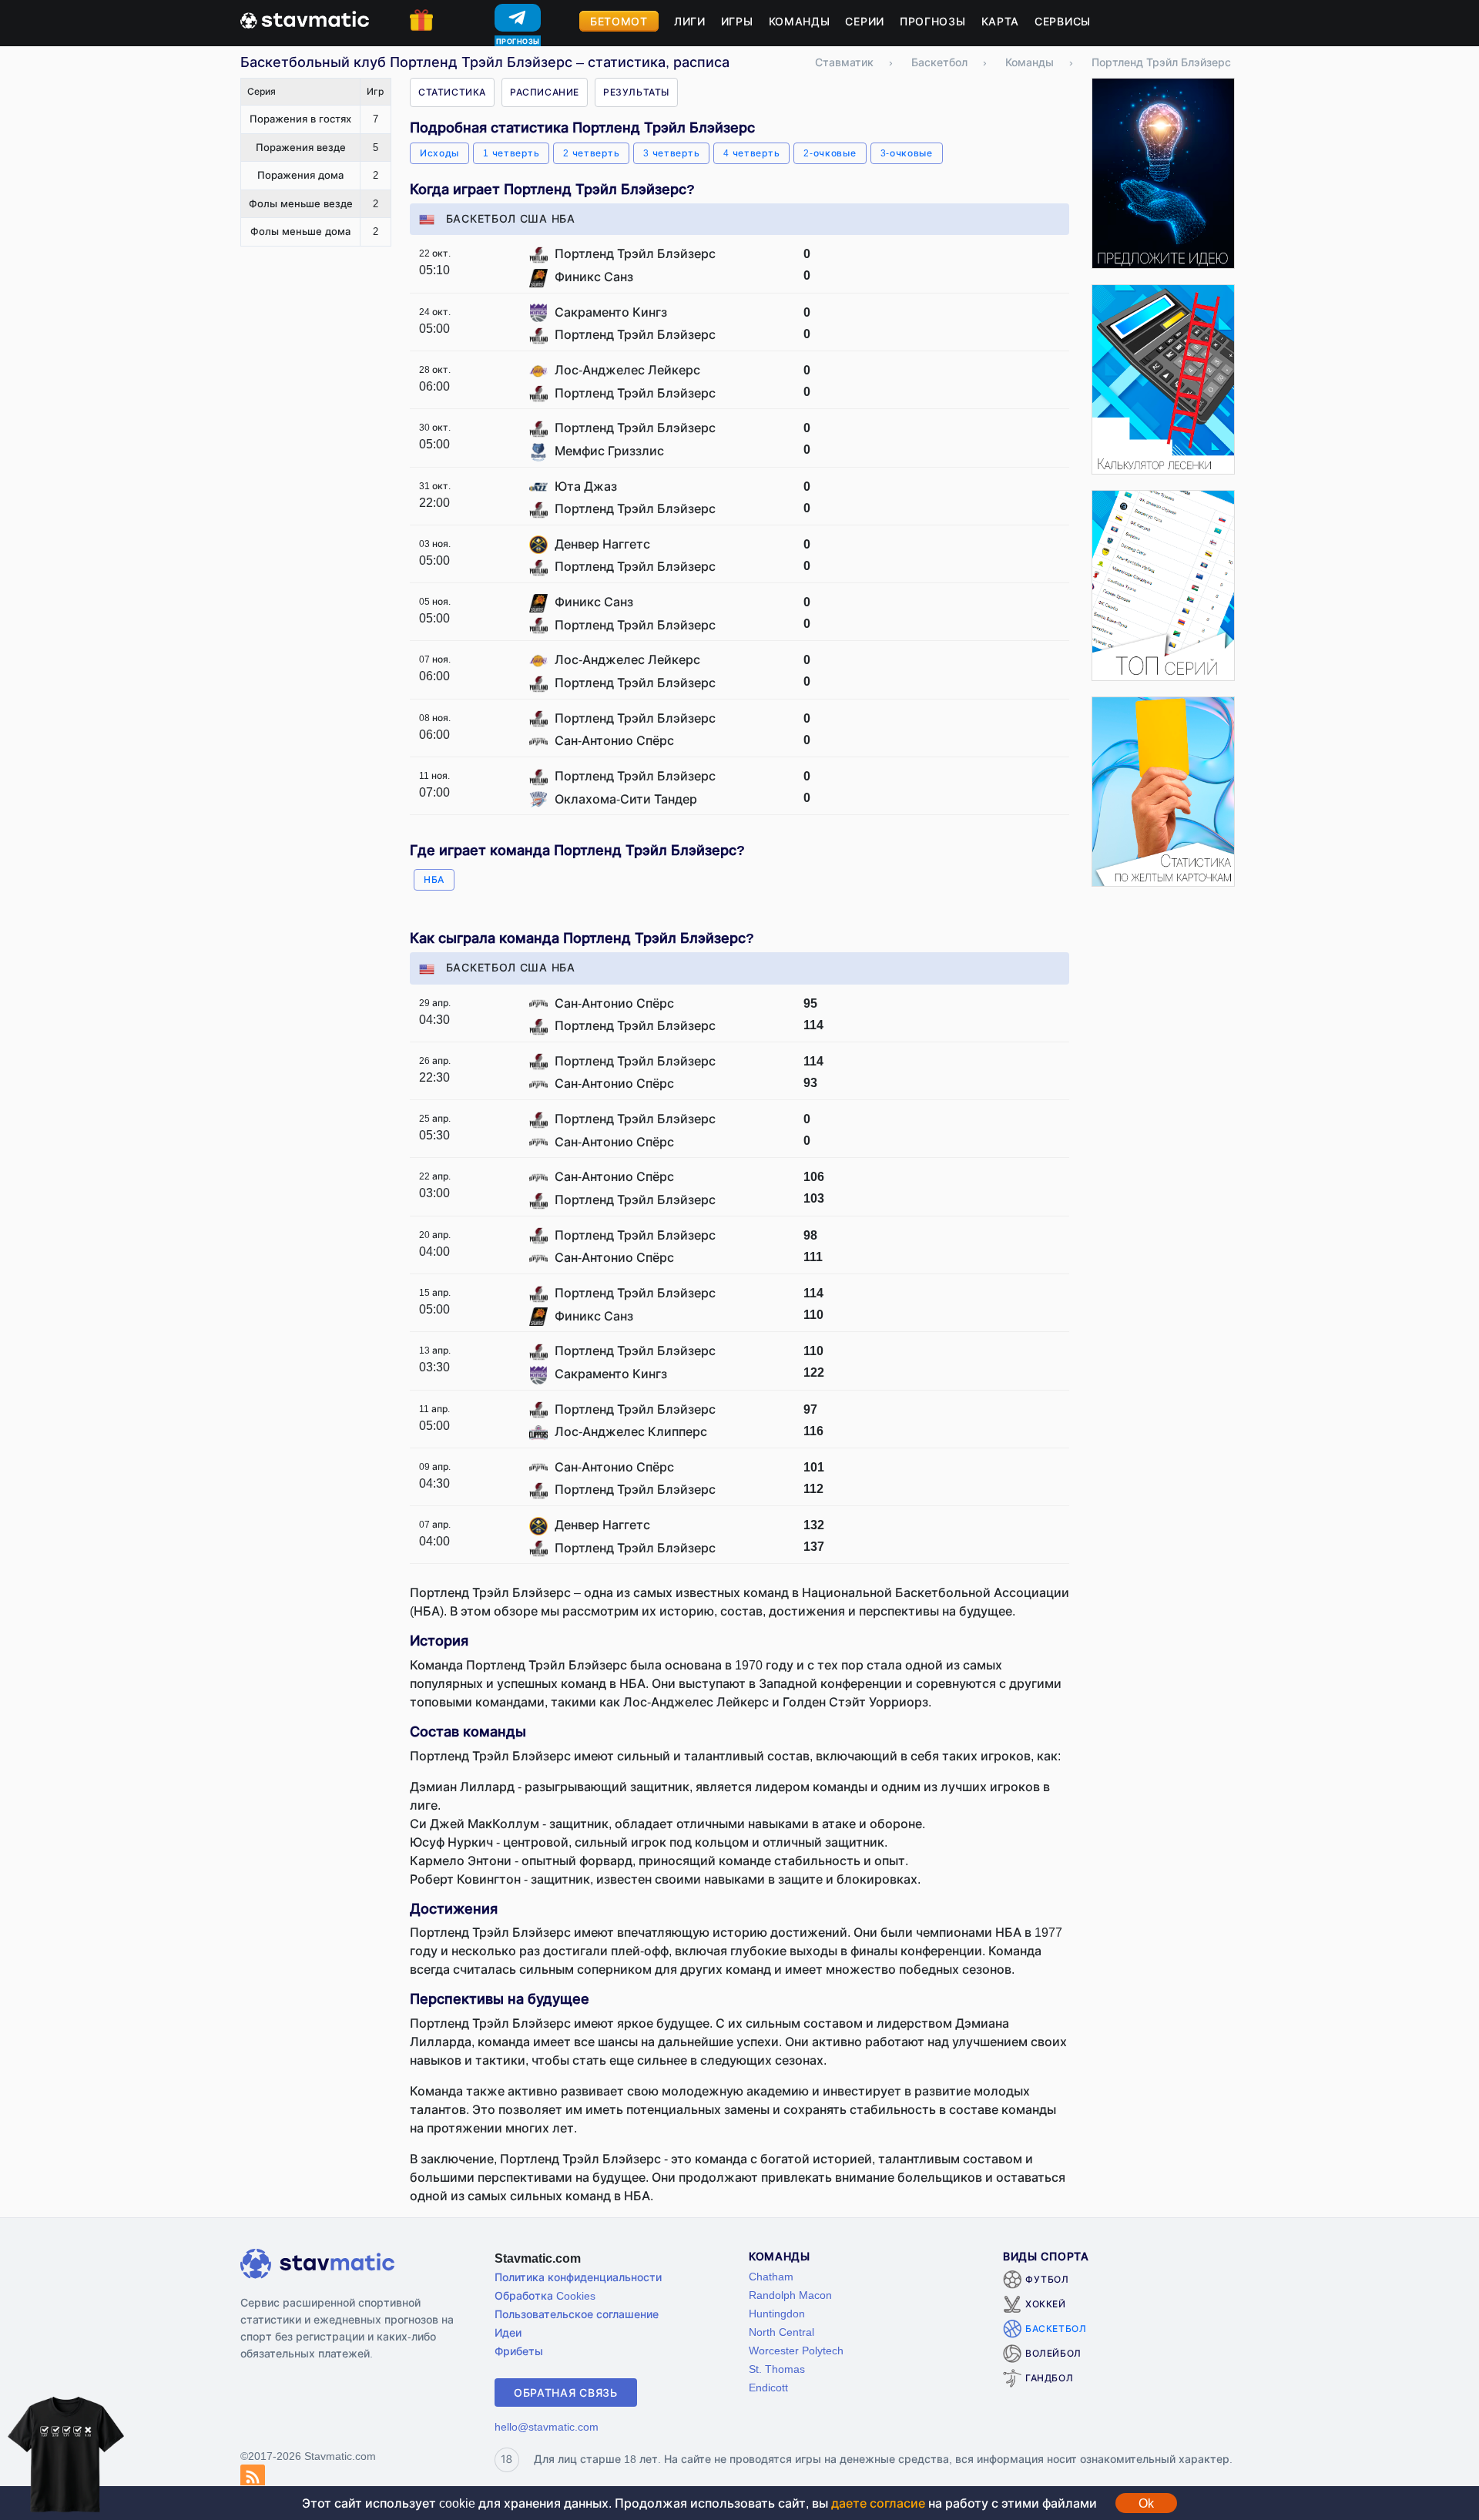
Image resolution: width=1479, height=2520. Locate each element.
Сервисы (1063, 21)
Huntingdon (777, 2313)
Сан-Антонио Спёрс (614, 740)
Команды (800, 21)
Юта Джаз (586, 486)
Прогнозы (933, 21)
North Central (781, 2332)
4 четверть (751, 153)
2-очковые (830, 153)
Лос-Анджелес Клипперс (631, 1431)
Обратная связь (566, 2392)
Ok (1146, 2503)
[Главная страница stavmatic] (305, 18)
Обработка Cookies (545, 2295)
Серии (865, 21)
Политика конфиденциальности (578, 2277)
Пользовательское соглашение (577, 2314)
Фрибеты (519, 2351)
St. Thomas (777, 2369)
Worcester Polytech (796, 2350)
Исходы (439, 153)
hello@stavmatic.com (547, 2426)
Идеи (508, 2332)
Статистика (452, 92)
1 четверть (511, 153)
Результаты (636, 92)
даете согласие (878, 2503)
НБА (434, 879)
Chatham (771, 2276)
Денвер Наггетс (602, 544)
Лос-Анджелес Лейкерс (627, 370)
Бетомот (619, 21)
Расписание (545, 92)
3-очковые (907, 153)
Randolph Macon (790, 2295)
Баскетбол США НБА (511, 218)
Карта (1001, 21)
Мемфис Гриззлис (609, 451)
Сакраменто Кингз (611, 312)
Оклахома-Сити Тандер (626, 799)
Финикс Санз (594, 277)
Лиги (690, 21)
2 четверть (591, 153)
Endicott (768, 2387)
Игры (737, 21)
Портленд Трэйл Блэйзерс (635, 253)
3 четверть (671, 153)
